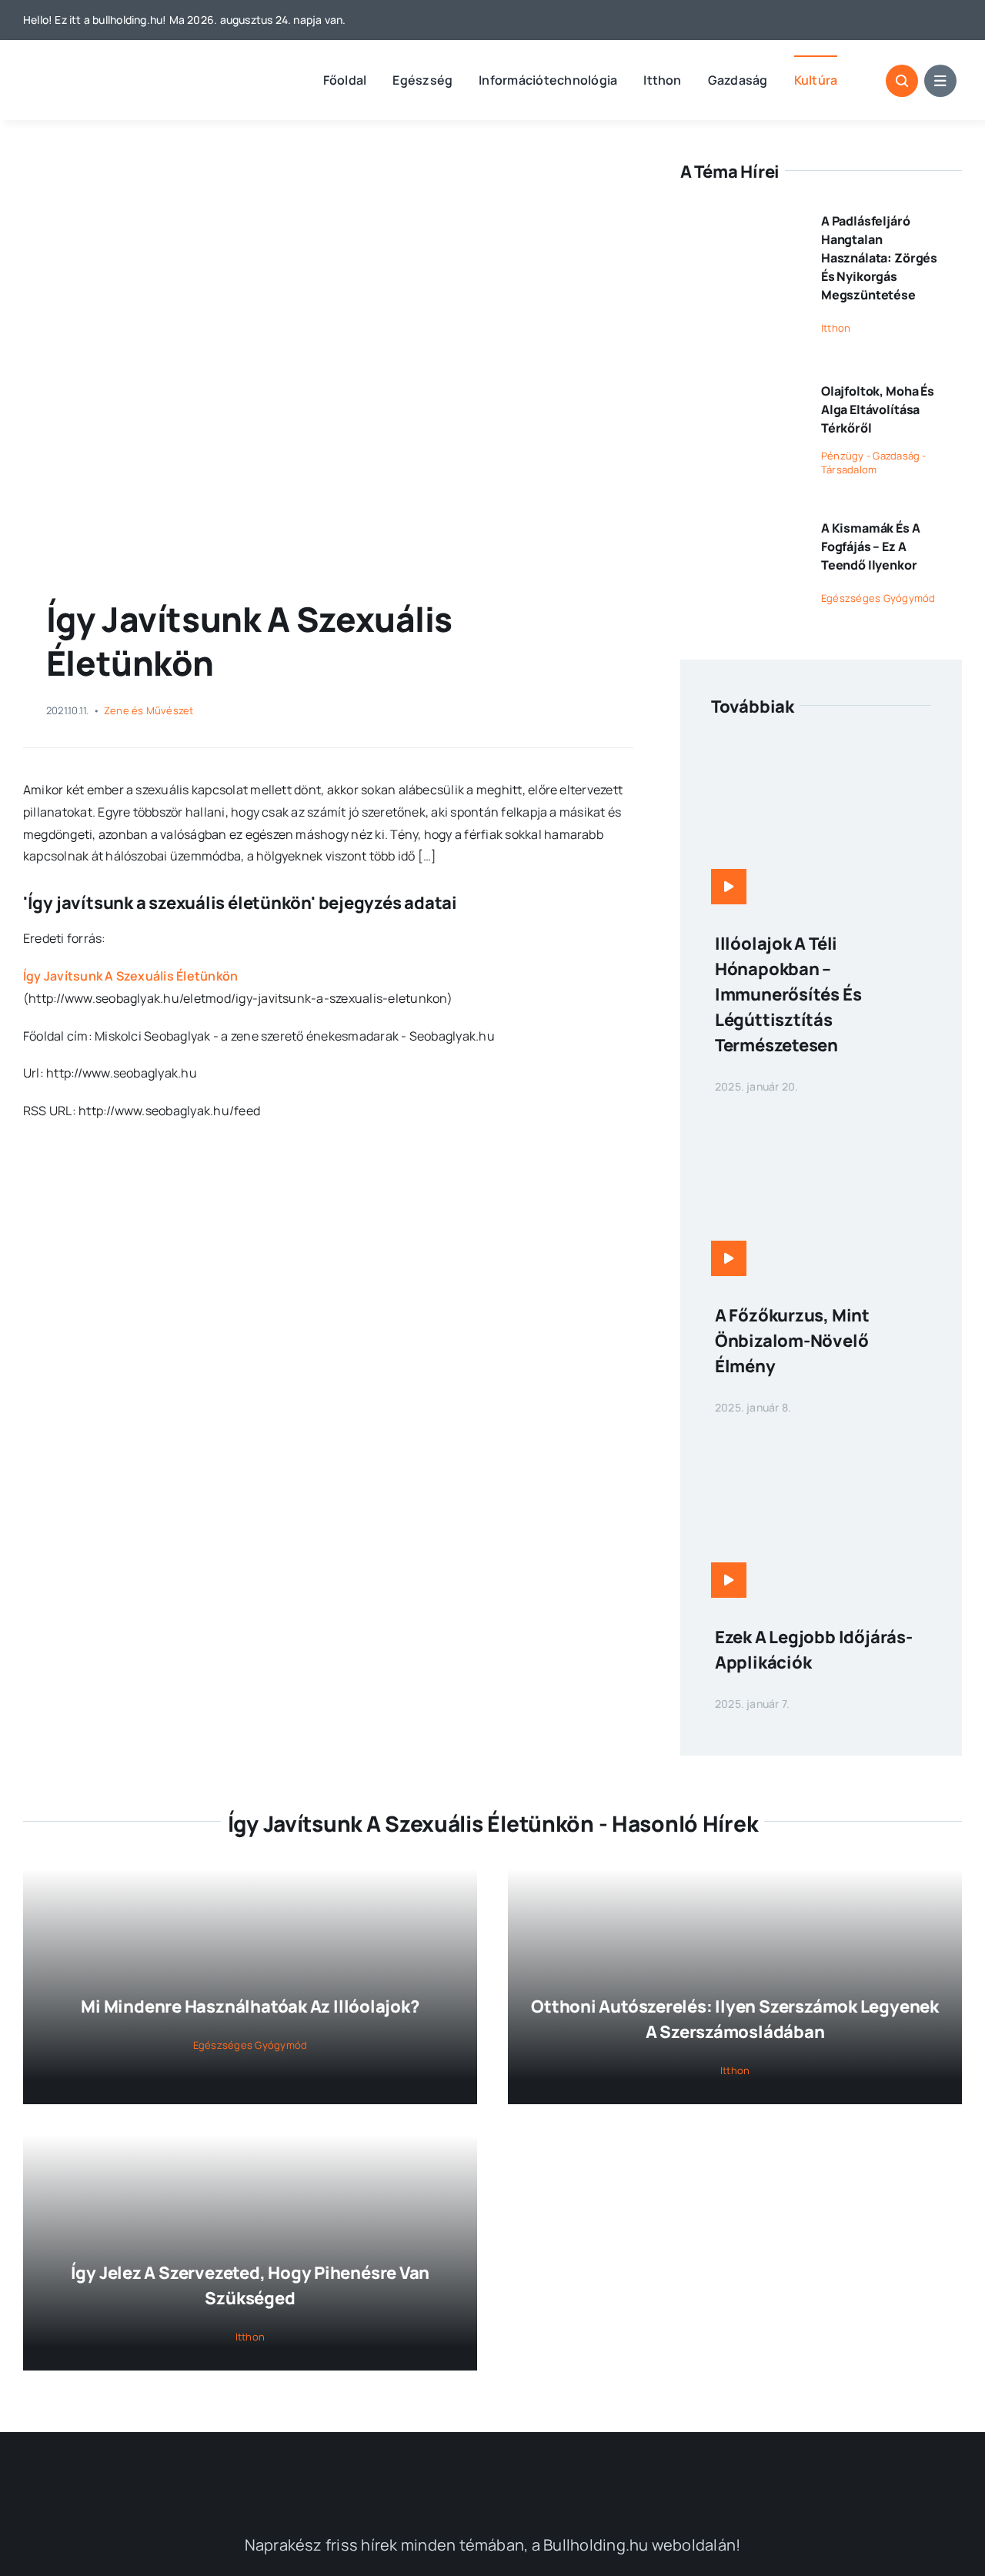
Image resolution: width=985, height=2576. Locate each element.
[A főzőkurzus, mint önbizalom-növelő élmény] (821, 1122)
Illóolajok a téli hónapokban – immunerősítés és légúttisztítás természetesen (788, 994)
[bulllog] (104, 68)
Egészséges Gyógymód (878, 598)
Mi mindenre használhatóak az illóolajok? (250, 2006)
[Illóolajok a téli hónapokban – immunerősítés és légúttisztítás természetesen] (821, 750)
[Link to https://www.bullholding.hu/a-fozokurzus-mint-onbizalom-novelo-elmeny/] (729, 1258)
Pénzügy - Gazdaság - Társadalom (874, 463)
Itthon (836, 328)
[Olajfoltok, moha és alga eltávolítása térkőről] (740, 385)
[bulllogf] (492, 2469)
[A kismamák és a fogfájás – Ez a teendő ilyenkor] (740, 522)
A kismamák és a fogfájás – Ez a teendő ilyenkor (871, 546)
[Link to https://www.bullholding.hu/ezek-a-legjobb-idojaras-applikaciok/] (729, 1580)
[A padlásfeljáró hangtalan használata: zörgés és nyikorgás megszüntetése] (740, 215)
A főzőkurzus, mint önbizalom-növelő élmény (792, 1341)
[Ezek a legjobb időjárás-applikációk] (821, 1444)
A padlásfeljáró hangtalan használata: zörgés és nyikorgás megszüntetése (879, 258)
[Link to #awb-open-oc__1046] (902, 81)
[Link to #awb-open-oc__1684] (940, 81)
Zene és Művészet (149, 710)
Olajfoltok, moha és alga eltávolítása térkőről (878, 409)
